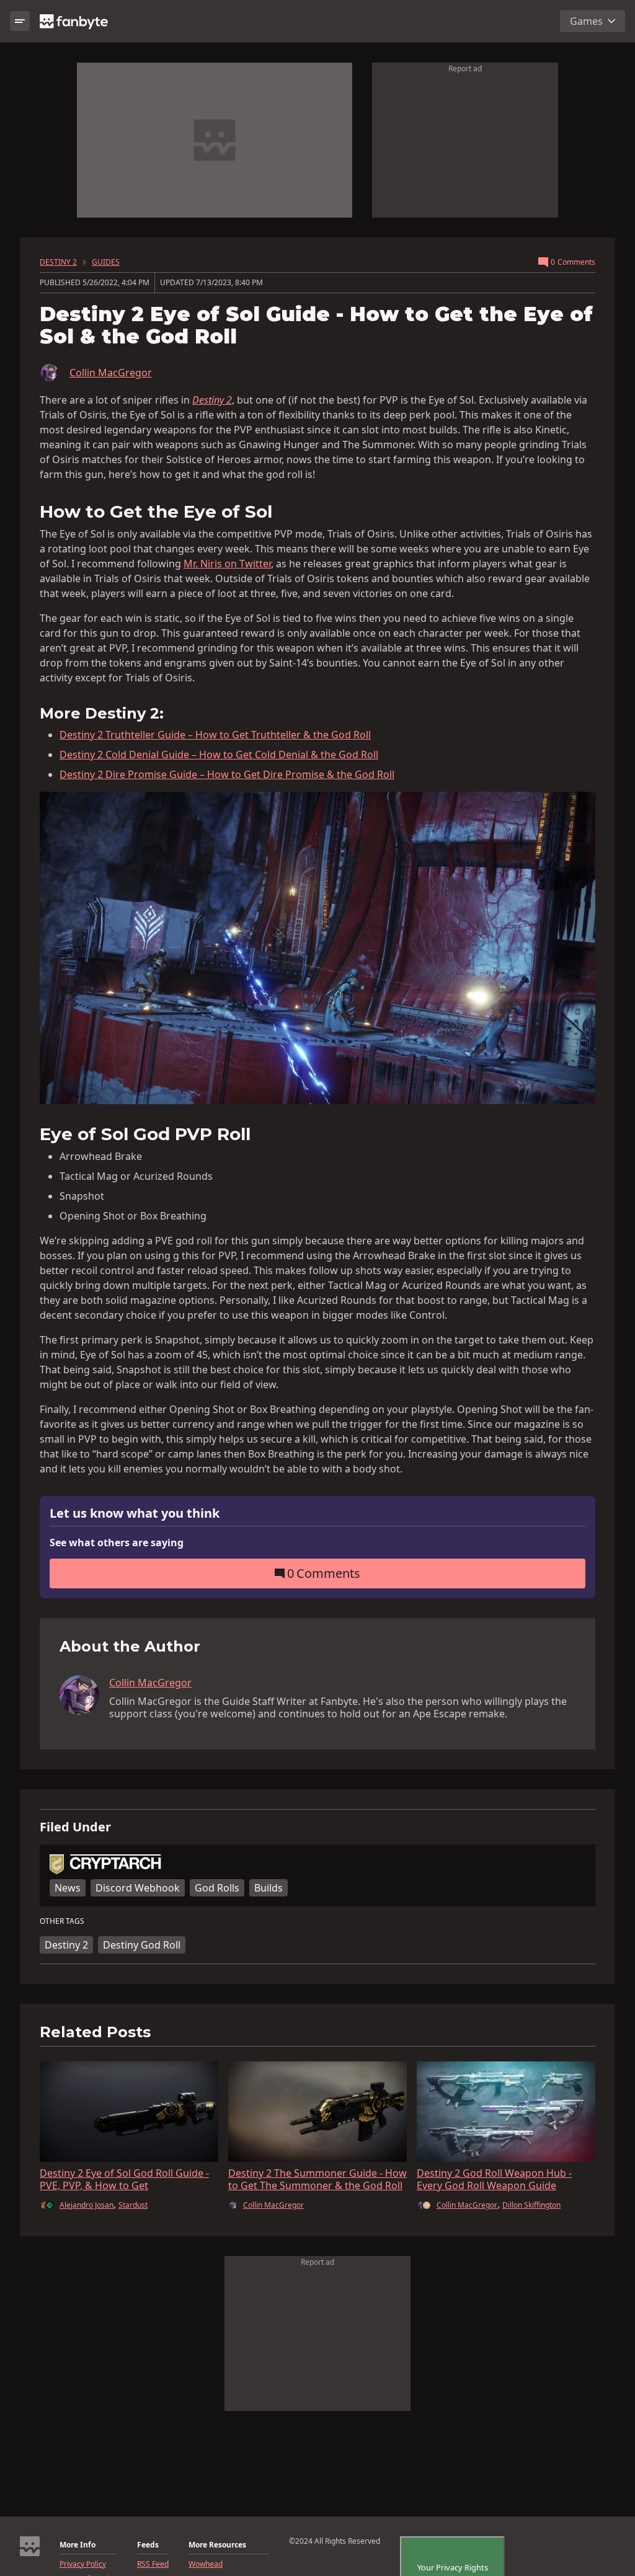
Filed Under (75, 1827)
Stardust (133, 2205)
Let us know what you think (135, 1514)
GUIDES (106, 262)
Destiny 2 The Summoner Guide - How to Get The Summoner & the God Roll (317, 2179)
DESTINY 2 (58, 262)
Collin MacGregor (111, 373)
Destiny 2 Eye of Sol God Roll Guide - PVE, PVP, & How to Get (124, 2179)
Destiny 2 (66, 1945)
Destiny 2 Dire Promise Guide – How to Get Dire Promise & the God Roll (227, 774)
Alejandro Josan (87, 2205)
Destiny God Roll (142, 1945)
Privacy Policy (83, 2564)
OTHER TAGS (62, 1921)
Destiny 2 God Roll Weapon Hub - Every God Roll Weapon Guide (494, 2179)
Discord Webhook (138, 1888)
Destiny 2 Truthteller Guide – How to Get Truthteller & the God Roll (215, 735)
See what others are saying (117, 1543)
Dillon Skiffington (531, 2205)
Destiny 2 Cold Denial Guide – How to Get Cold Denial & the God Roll (219, 755)
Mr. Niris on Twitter (227, 564)
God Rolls (217, 1888)
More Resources (217, 2545)
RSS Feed (153, 2564)
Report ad (465, 69)
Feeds (148, 2545)
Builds (269, 1888)
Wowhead (206, 2564)
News (68, 1888)
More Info (78, 2545)
